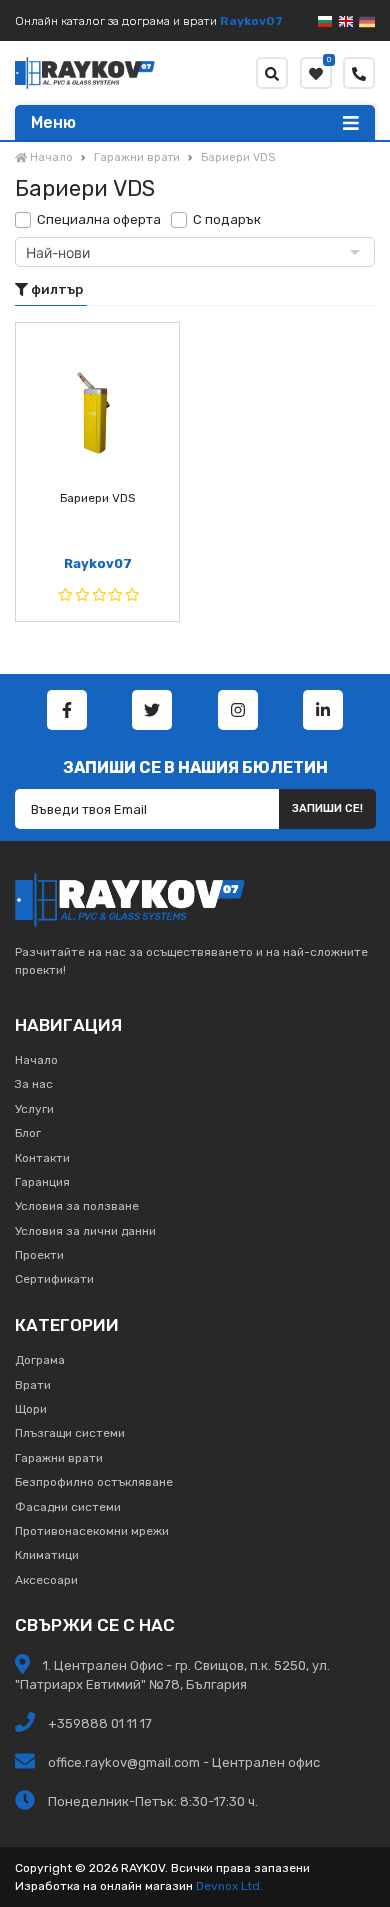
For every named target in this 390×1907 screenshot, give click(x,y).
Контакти (42, 1158)
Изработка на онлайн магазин (104, 1886)
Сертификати (54, 1279)
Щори (31, 1409)
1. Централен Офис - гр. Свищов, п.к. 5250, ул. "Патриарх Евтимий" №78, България (172, 1674)
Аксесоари (46, 1580)
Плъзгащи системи (70, 1433)
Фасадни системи (68, 1507)
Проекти (39, 1255)
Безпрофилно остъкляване (94, 1482)
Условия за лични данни (85, 1231)
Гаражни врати (59, 1458)
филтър (55, 289)
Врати (33, 1385)
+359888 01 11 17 (98, 1723)
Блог (28, 1133)
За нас (34, 1084)
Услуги (34, 1109)
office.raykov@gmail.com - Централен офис (184, 1762)
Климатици (47, 1555)
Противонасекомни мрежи (92, 1531)
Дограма (40, 1360)
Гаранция (42, 1182)
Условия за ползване (77, 1206)
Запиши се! (327, 808)
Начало (36, 1060)
